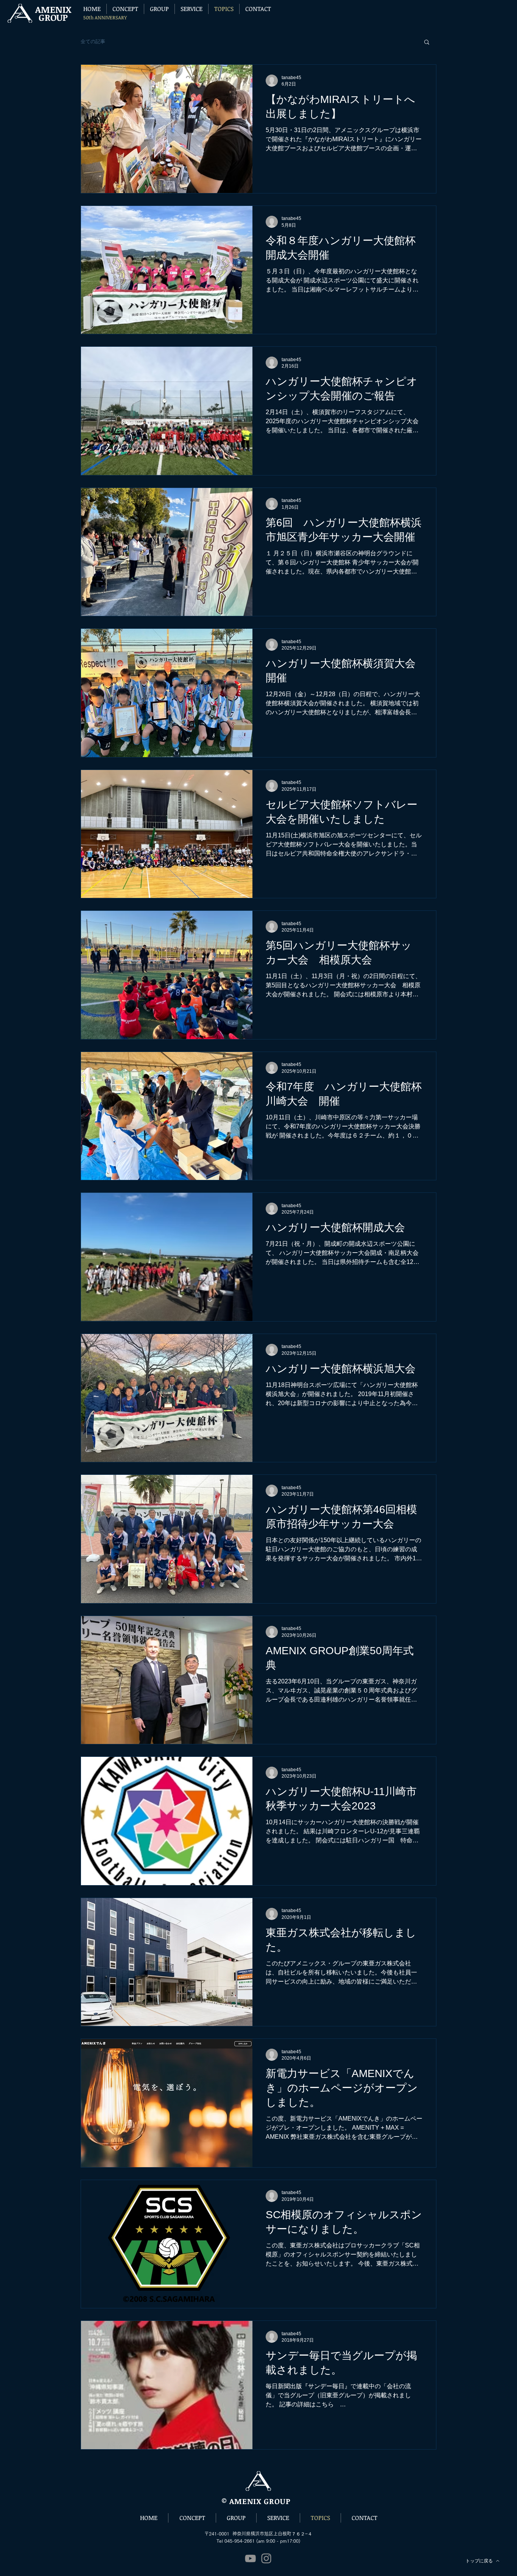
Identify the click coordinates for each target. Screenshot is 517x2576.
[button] (427, 43)
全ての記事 (93, 41)
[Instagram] (266, 2558)
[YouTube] (250, 2558)
